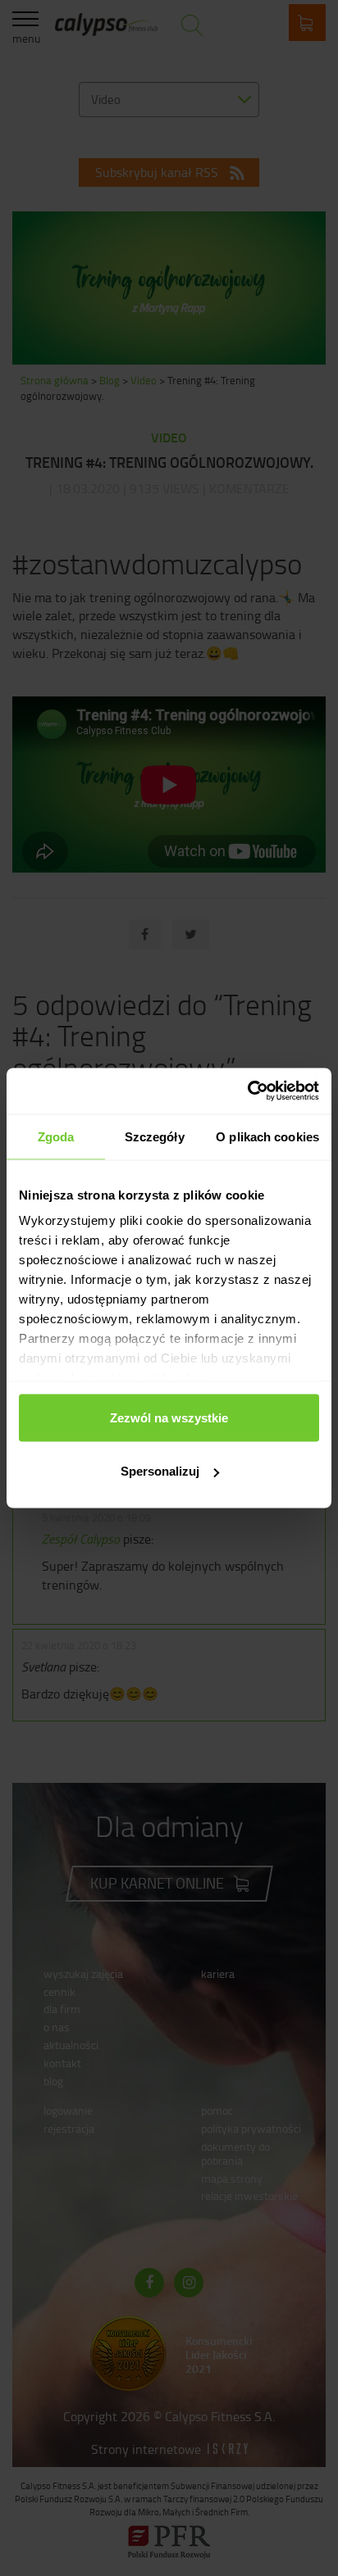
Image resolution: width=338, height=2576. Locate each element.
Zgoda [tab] (56, 1136)
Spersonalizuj (160, 1471)
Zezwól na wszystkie (169, 1417)
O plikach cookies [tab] (267, 1136)
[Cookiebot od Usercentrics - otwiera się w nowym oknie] (247, 1091)
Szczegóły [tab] (155, 1136)
